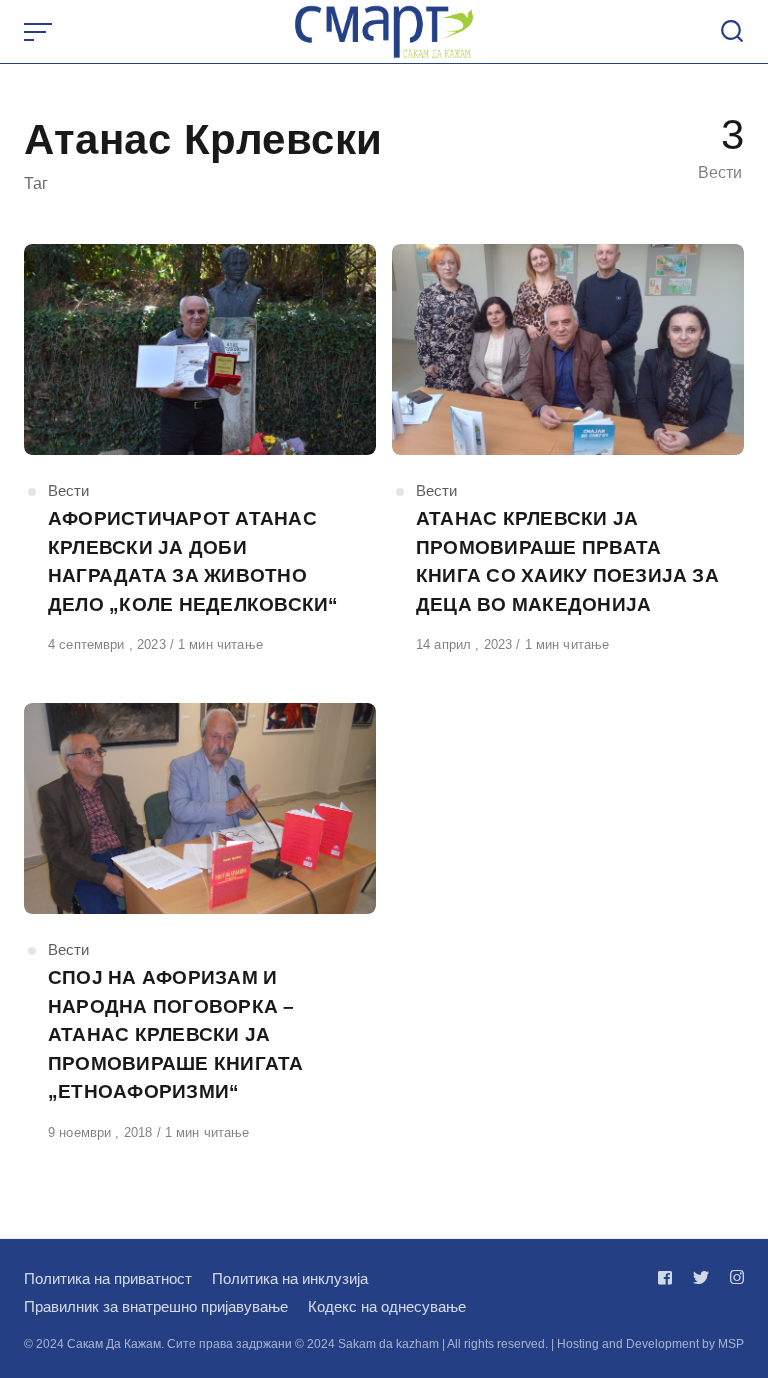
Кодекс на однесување (387, 1306)
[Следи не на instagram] (733, 1277)
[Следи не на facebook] (669, 1277)
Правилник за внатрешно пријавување (156, 1306)
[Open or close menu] (40, 32)
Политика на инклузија (290, 1278)
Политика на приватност (108, 1278)
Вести (68, 490)
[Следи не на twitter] (701, 1277)
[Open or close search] (732, 32)
